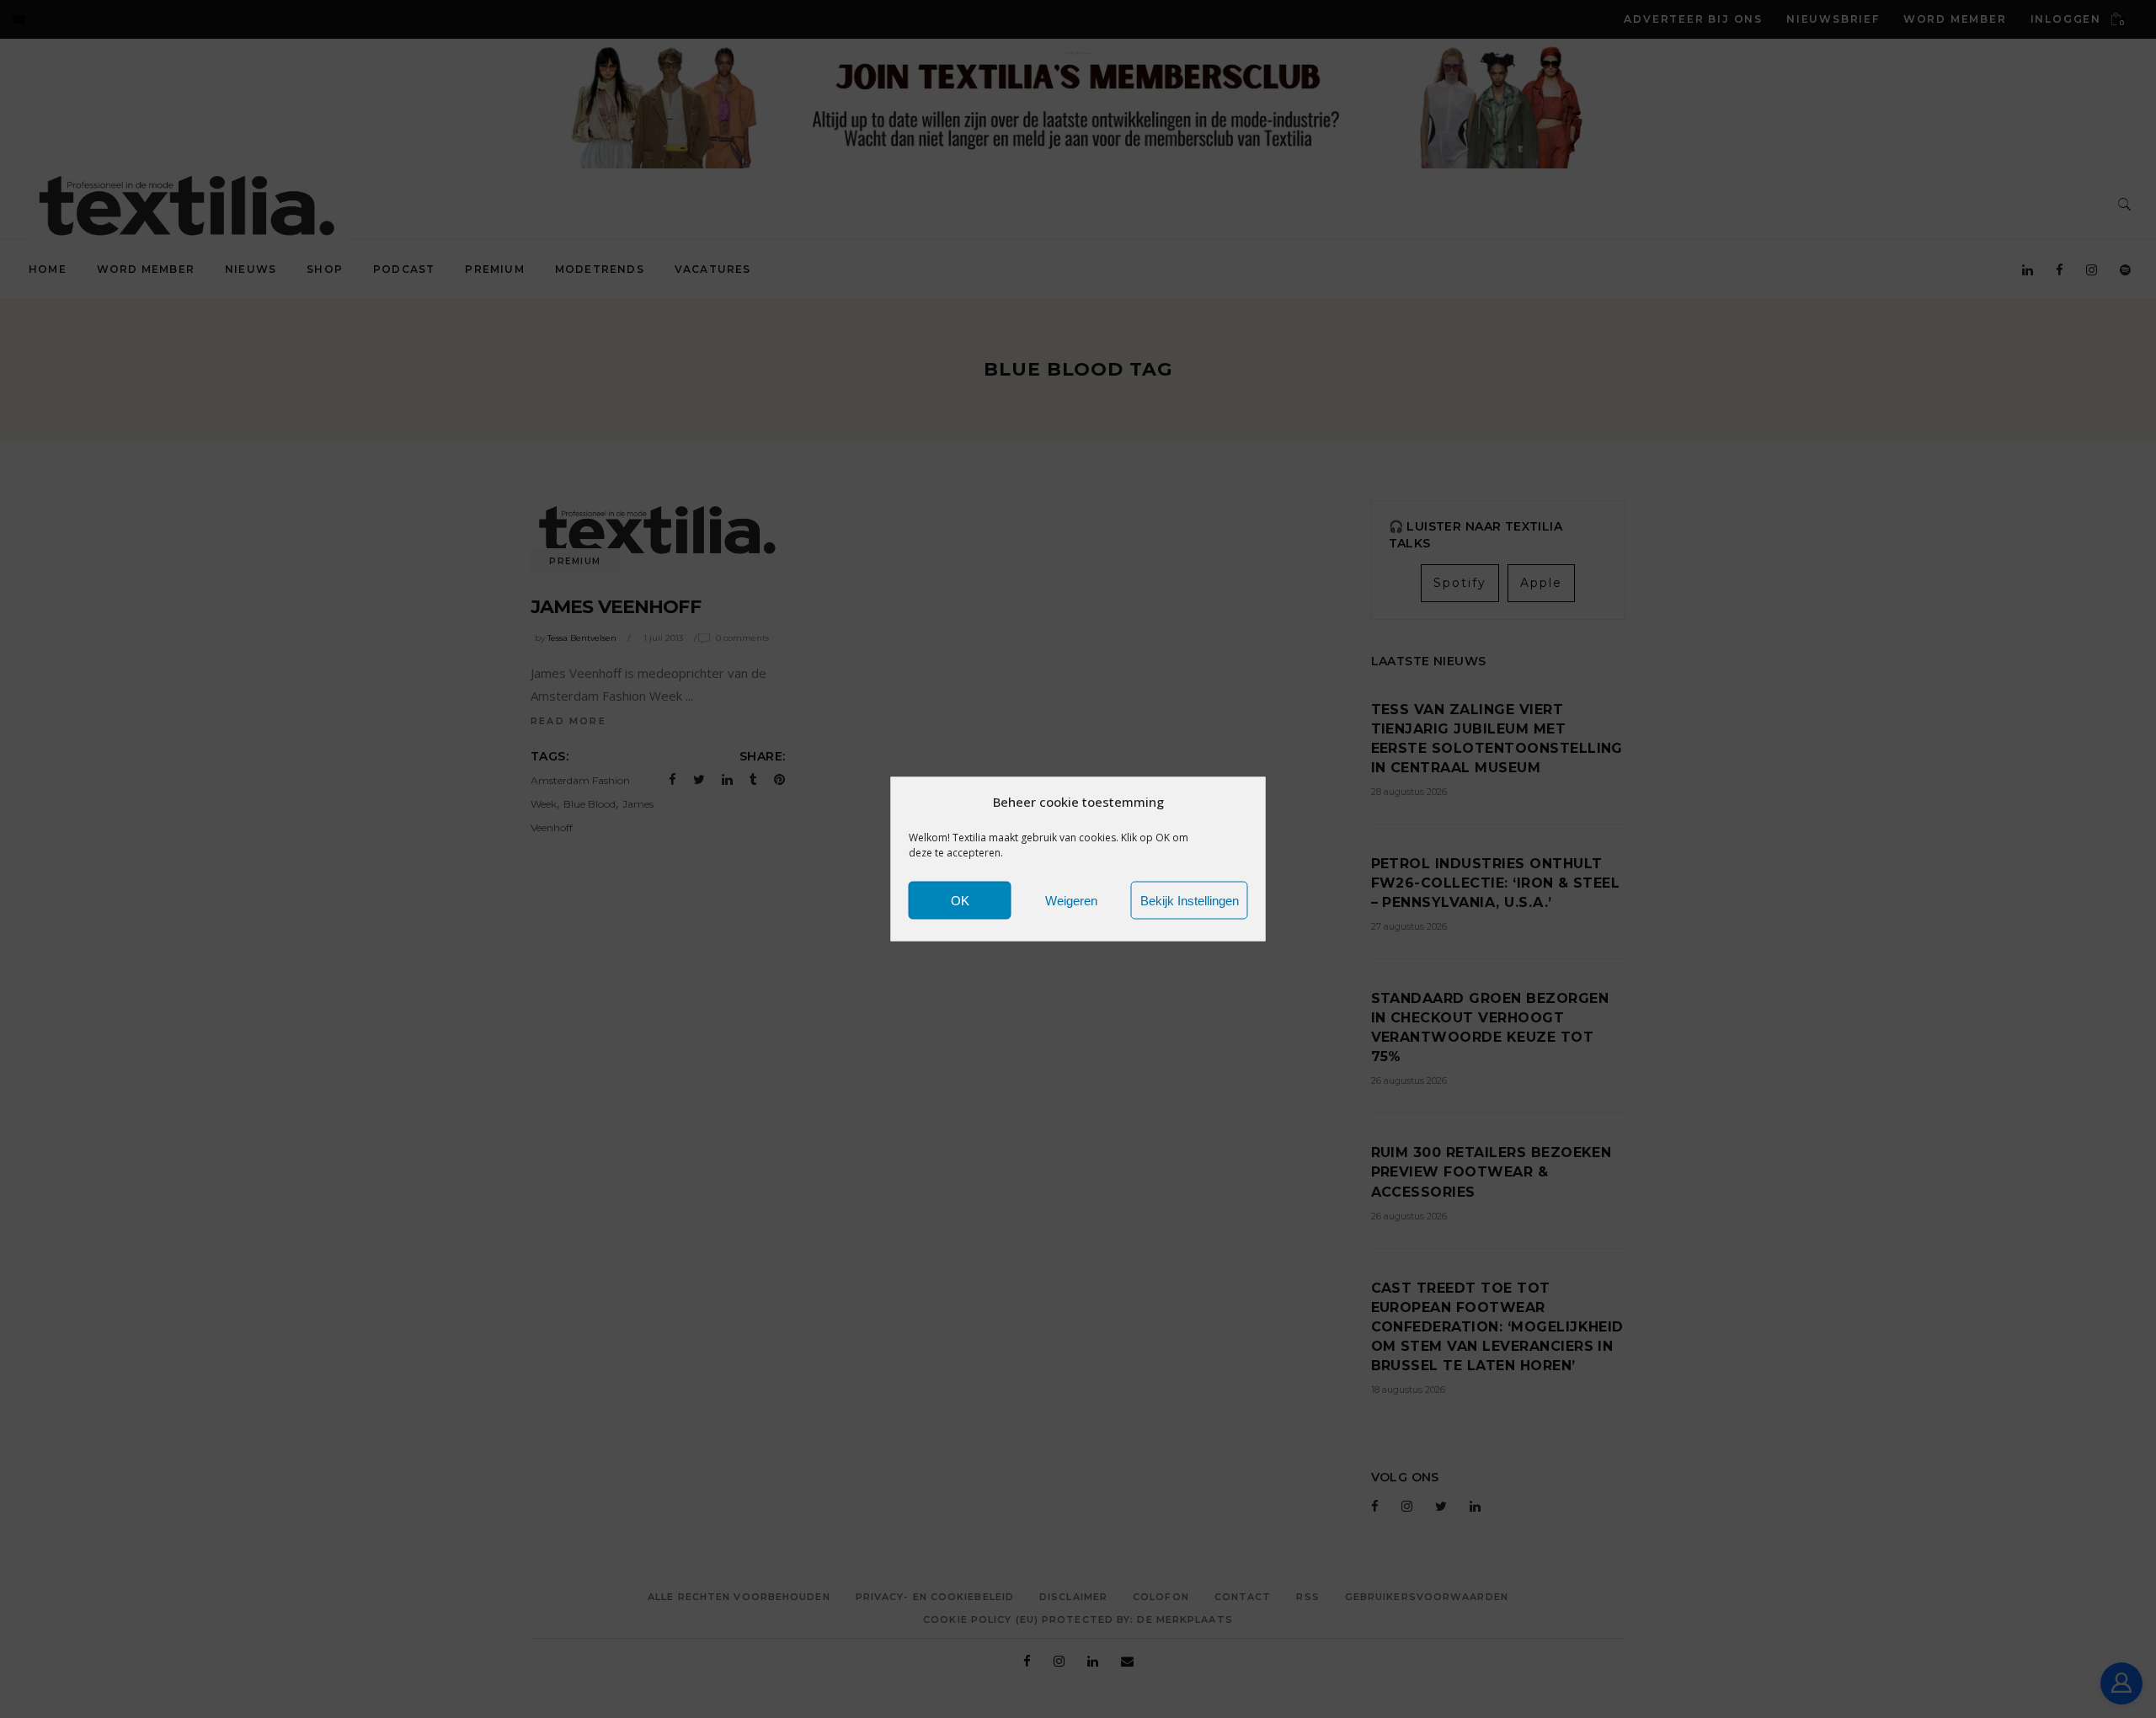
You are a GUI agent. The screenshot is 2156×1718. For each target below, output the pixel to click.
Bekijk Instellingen (1190, 900)
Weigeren (1071, 900)
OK (960, 900)
